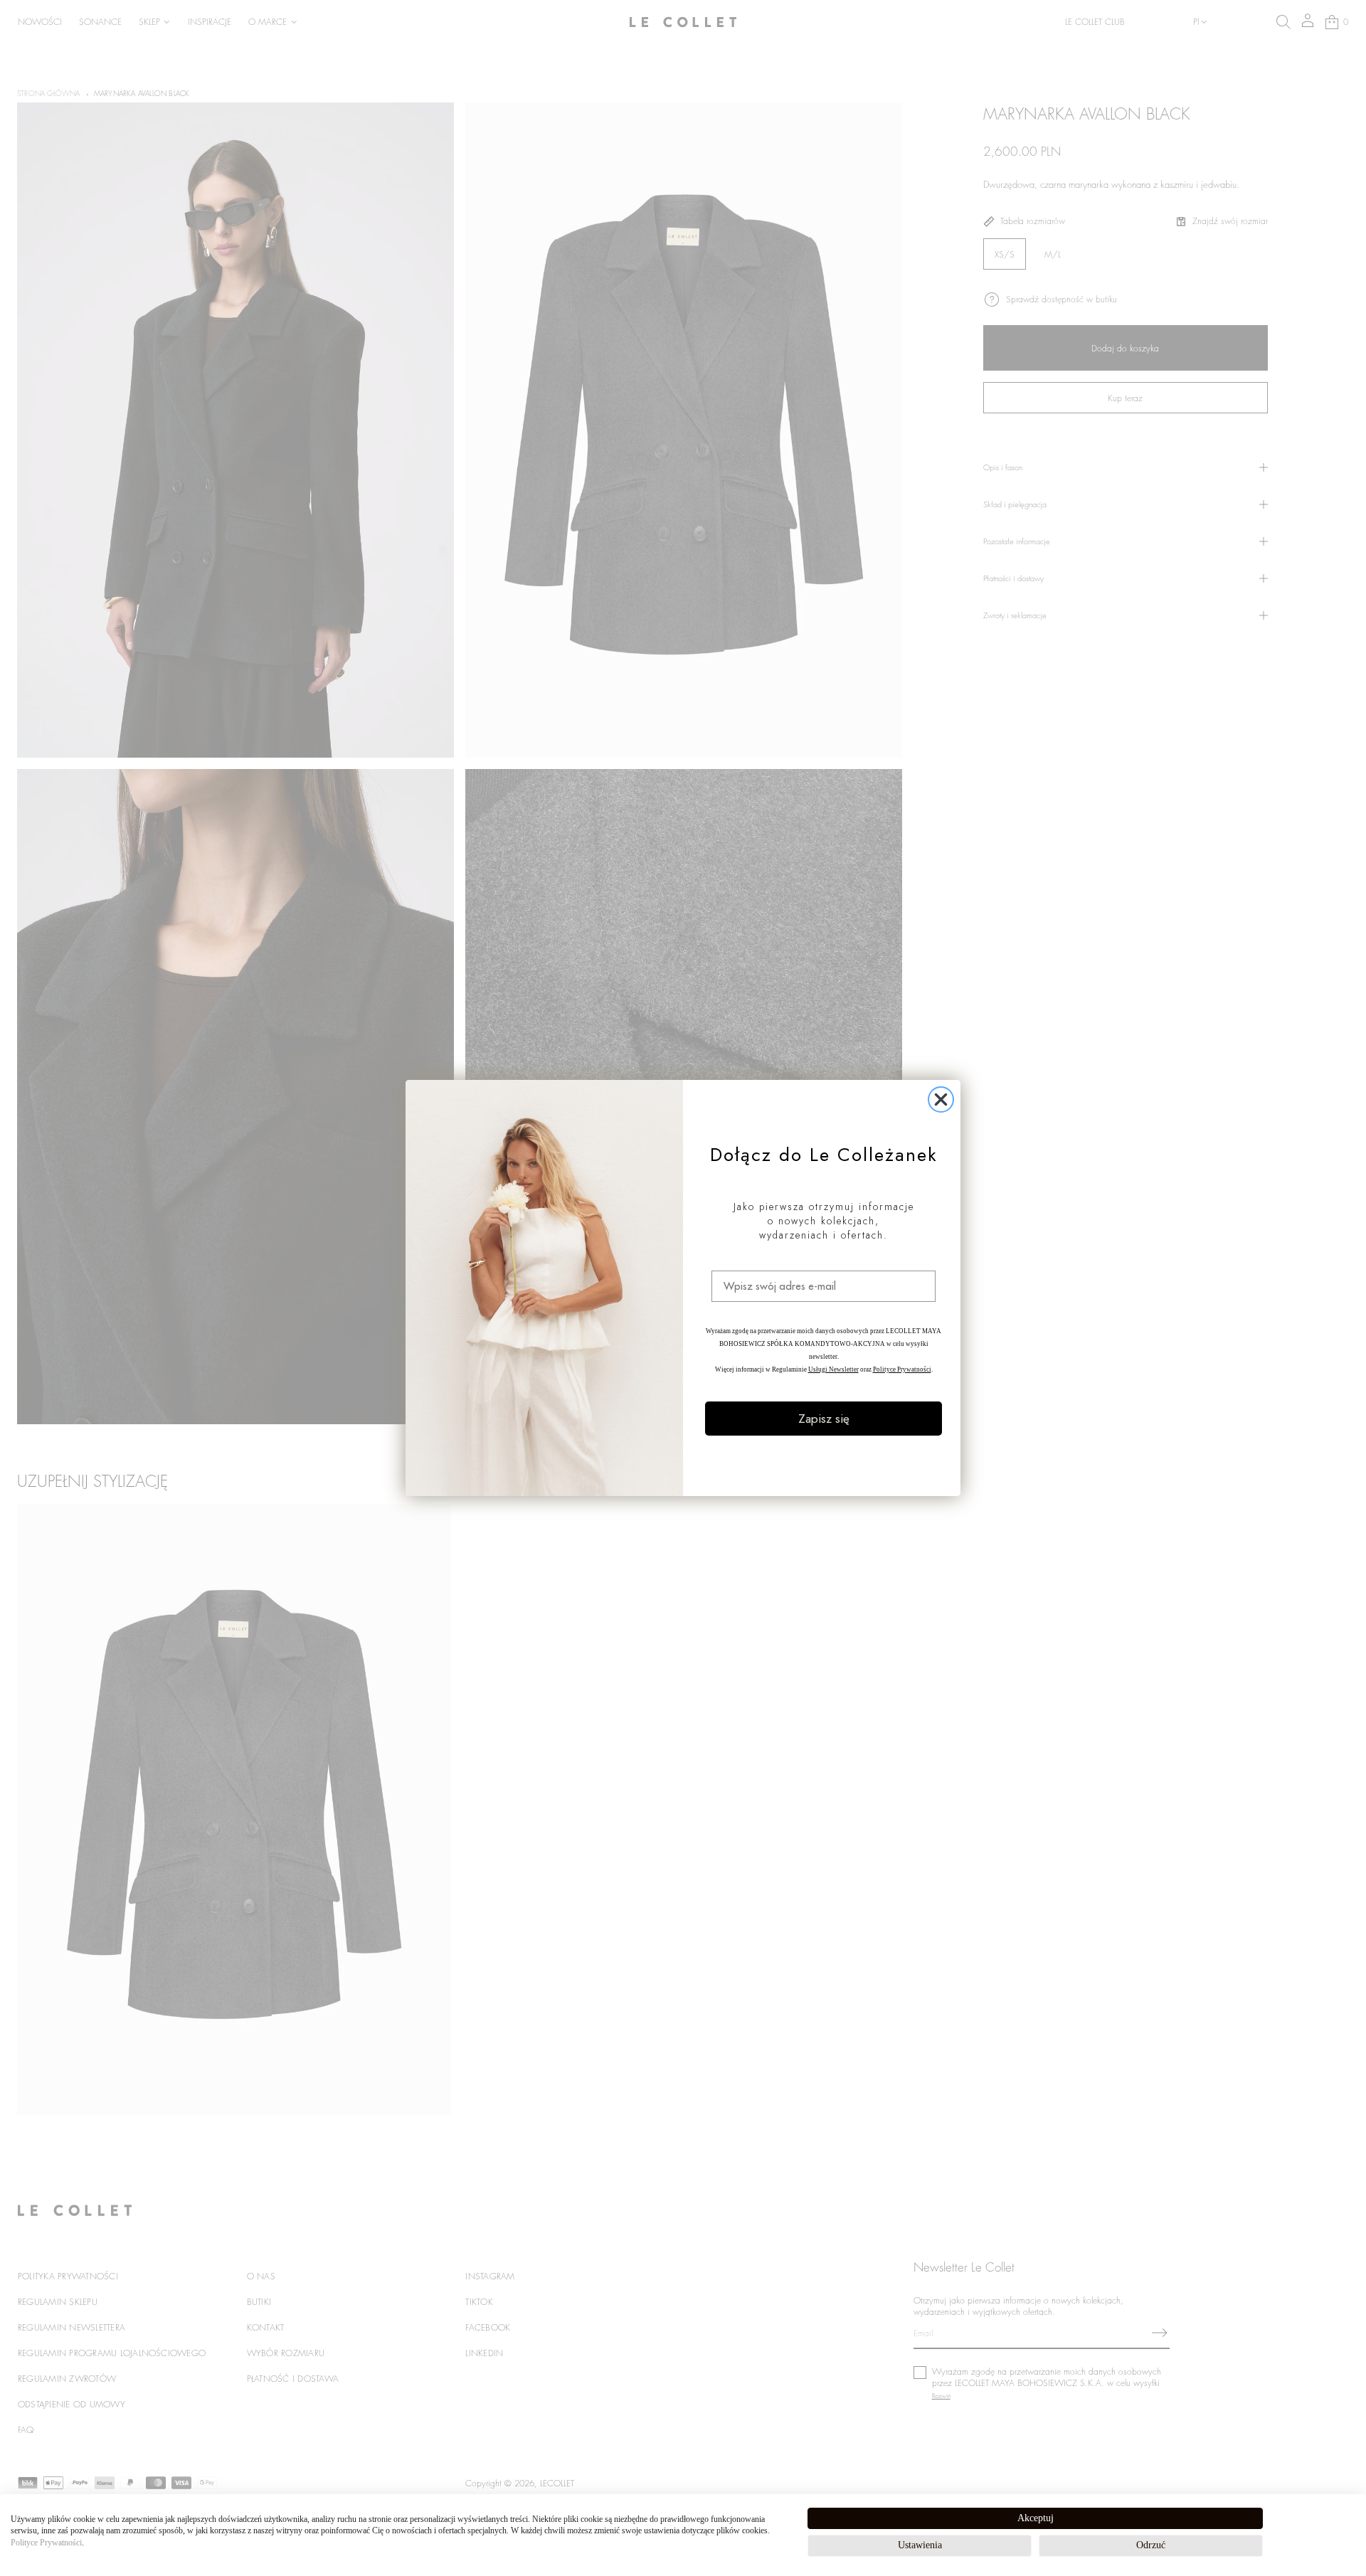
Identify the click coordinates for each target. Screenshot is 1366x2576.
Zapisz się (824, 1419)
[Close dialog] (941, 1099)
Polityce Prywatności (46, 2543)
